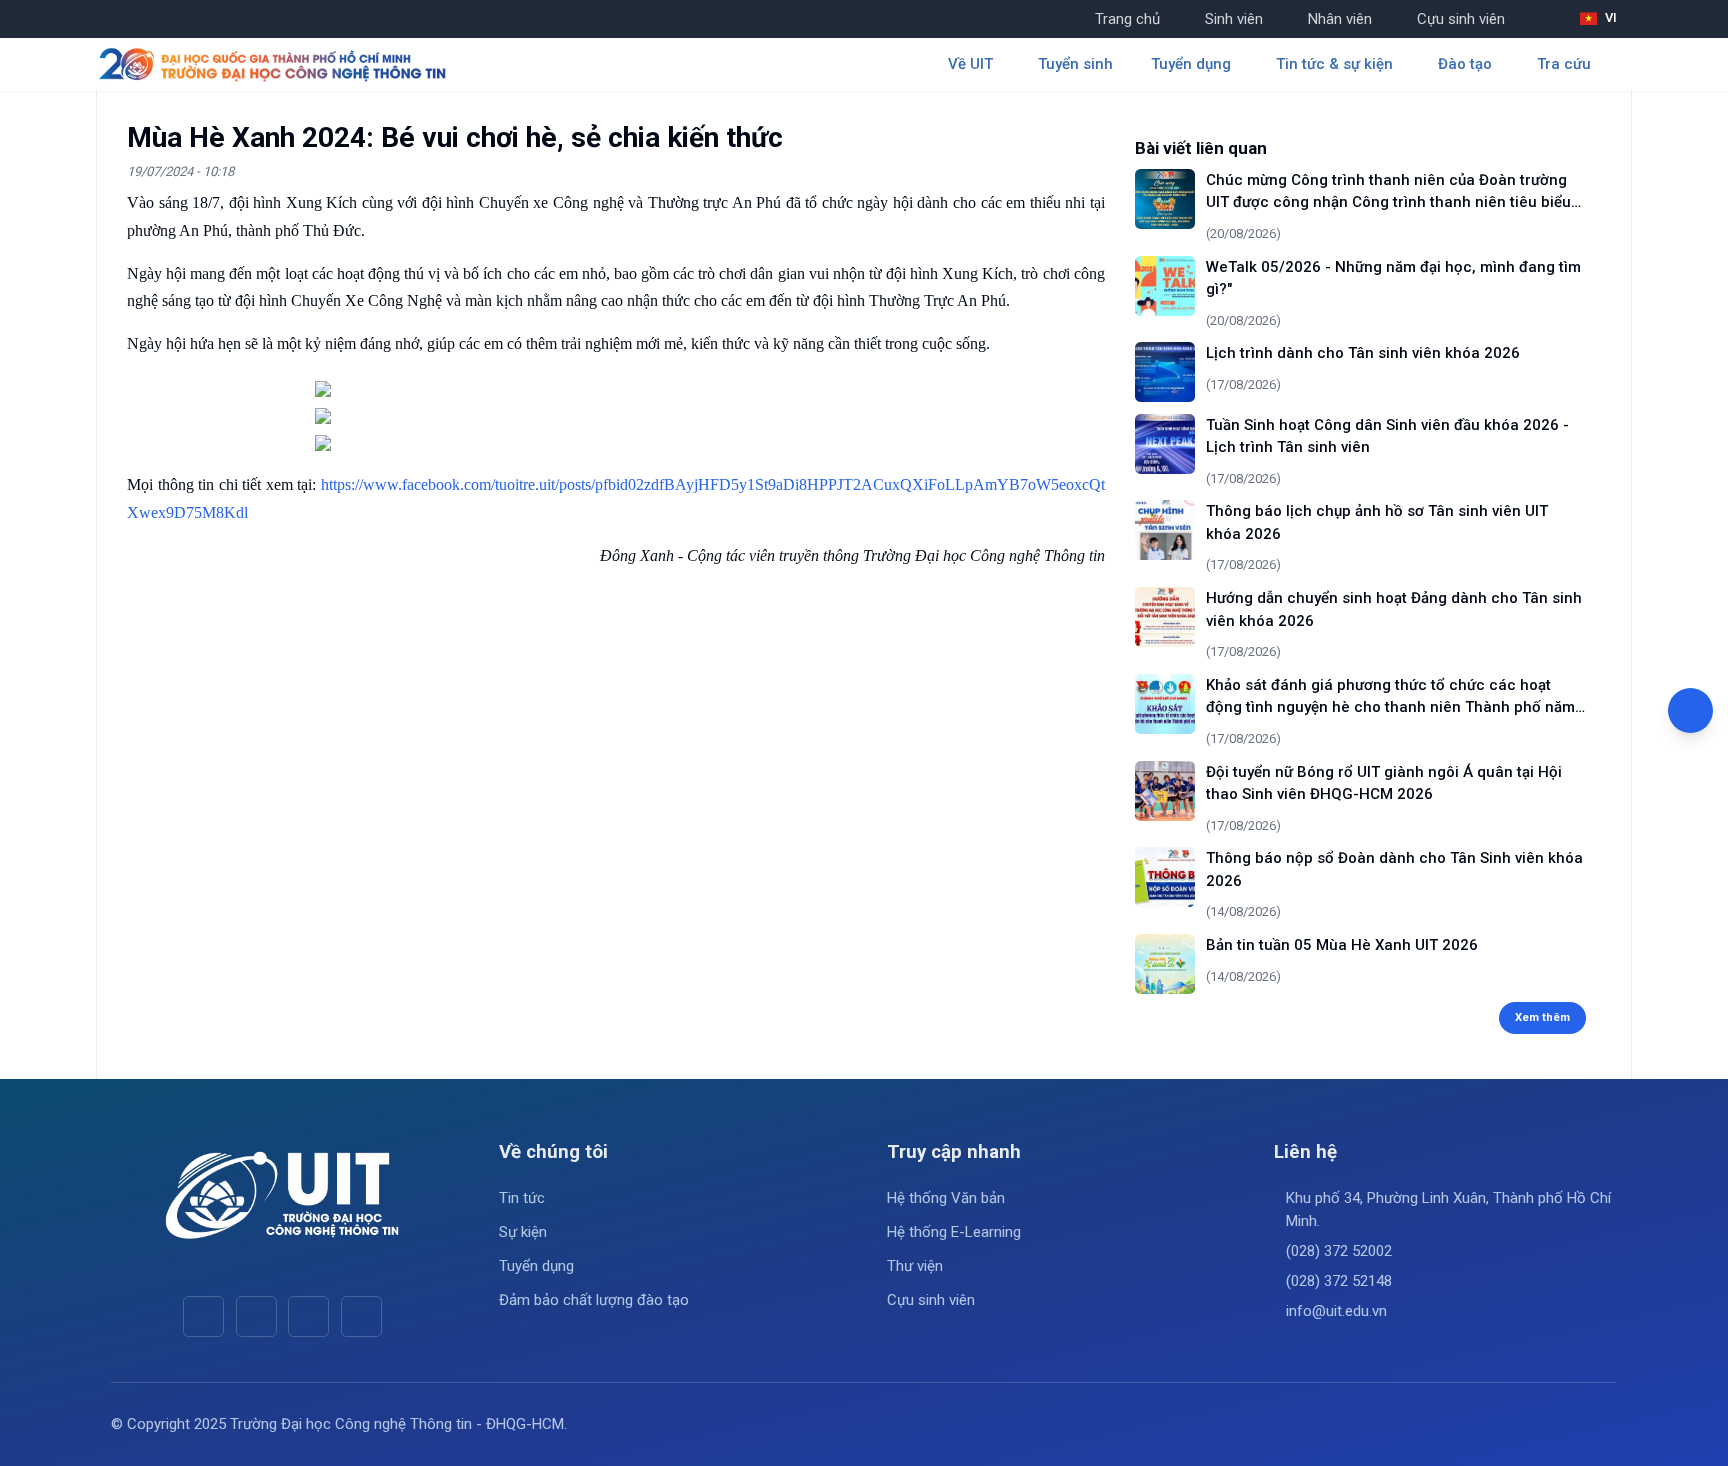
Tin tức (522, 1198)
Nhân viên (1340, 19)
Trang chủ (1127, 19)
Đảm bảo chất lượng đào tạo (594, 1300)
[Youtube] (256, 1316)
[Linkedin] (361, 1316)
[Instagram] (308, 1316)
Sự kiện (523, 1232)
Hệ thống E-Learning (954, 1232)
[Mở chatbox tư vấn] (1690, 710)
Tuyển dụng (536, 1266)
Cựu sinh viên (1461, 19)
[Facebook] (203, 1316)
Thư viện (915, 1266)
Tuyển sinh (1075, 64)
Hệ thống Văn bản (946, 1198)
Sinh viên (1234, 19)
